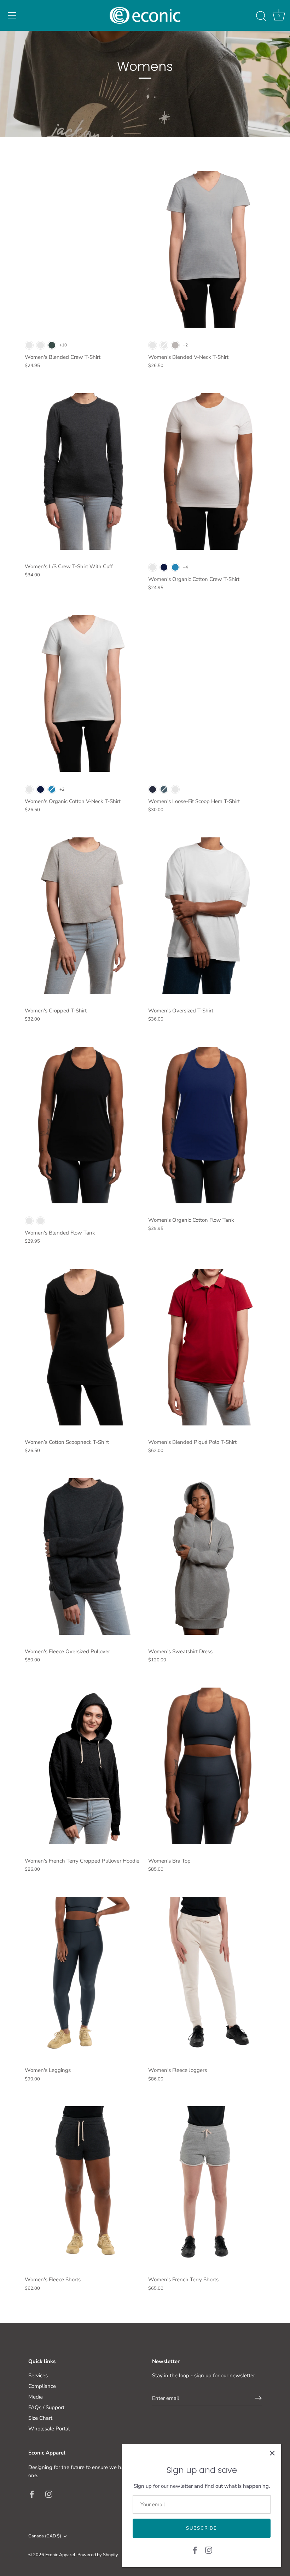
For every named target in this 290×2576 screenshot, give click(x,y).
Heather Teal (164, 789)
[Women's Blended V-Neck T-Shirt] (206, 249)
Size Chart (40, 2418)
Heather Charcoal (40, 345)
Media (36, 2397)
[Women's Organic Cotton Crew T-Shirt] (206, 471)
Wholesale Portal (49, 2429)
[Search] (261, 16)
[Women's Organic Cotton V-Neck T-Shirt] (83, 694)
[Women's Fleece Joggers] (206, 1976)
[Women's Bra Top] (206, 1766)
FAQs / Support (46, 2407)
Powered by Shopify (98, 2555)
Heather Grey (175, 345)
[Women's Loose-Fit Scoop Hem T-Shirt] (206, 694)
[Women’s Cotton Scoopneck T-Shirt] (83, 1347)
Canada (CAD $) (45, 2536)
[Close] (272, 2453)
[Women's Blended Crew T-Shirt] (83, 249)
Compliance (42, 2386)
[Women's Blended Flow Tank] (83, 1125)
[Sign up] (258, 2398)
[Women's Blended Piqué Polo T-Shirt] (206, 1347)
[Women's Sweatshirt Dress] (206, 1557)
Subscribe (201, 2528)
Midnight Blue (164, 567)
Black (29, 345)
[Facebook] (195, 2550)
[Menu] (12, 15)
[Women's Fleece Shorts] (83, 2185)
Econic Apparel (60, 2555)
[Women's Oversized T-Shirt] (206, 916)
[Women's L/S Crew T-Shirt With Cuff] (83, 471)
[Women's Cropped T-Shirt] (83, 916)
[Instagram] (209, 2550)
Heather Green (52, 345)
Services (38, 2376)
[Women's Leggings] (83, 1976)
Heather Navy (153, 789)
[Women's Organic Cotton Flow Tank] (206, 1125)
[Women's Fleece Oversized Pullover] (83, 1557)
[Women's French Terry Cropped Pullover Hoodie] (83, 1766)
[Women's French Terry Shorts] (206, 2185)
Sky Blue (175, 567)
